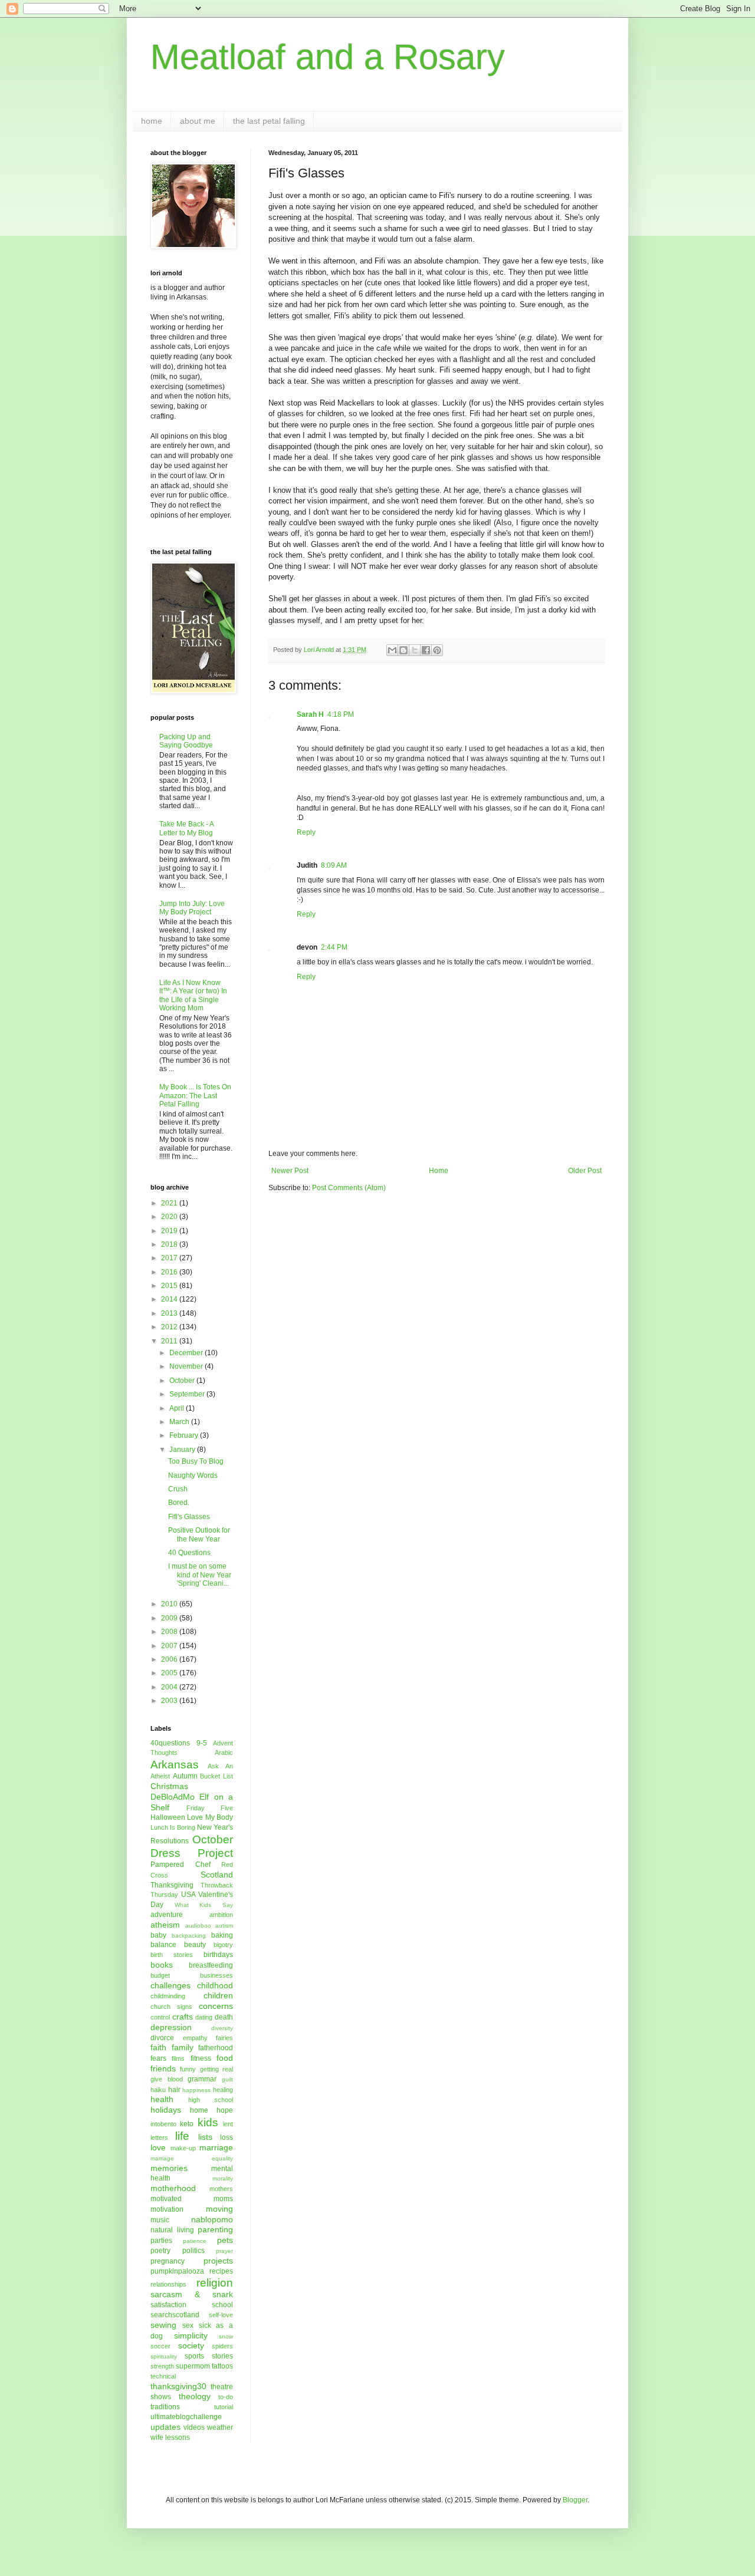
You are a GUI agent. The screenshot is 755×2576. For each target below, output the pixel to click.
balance (163, 1945)
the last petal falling (269, 121)
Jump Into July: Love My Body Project (192, 908)
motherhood (173, 2188)
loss (226, 2137)
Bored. (179, 1503)
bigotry (223, 1945)
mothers (221, 2189)
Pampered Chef (180, 1865)
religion (215, 2283)
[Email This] (392, 650)
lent (228, 2124)
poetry (160, 2251)
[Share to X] (415, 650)
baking (222, 1935)
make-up (183, 2148)
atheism (165, 1925)
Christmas (169, 1786)
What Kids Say (204, 1905)
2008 (170, 1632)
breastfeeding (211, 1965)
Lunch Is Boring (173, 1827)
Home (439, 1171)
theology (195, 2396)
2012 (170, 1327)
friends (163, 2068)
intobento (163, 2124)
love (158, 2147)
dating (204, 2017)
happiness (196, 2090)
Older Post (585, 1171)
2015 (170, 1286)
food (225, 2058)
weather (220, 2427)
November (187, 1366)
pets (225, 2240)
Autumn (185, 1776)
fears (158, 2058)
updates (165, 2427)
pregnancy (168, 2261)
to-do (226, 2397)
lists (205, 2137)
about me (198, 121)
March (180, 1422)
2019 (170, 1231)
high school (211, 2100)
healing (223, 2090)
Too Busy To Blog (196, 1461)
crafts (183, 2017)
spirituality (164, 2356)
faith (158, 2047)
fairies (224, 2038)
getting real (216, 2069)
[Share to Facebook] (426, 650)
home (152, 121)
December (187, 1353)
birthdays (218, 1955)
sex (188, 2325)
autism (224, 1926)
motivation (167, 2209)
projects (218, 2261)
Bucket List (216, 1776)
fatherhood (216, 2048)
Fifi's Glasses (189, 1517)
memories (169, 2168)
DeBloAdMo (173, 1797)
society (191, 2346)
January (183, 1450)
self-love (221, 2315)
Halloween (168, 1817)
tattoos (222, 2366)
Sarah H (310, 714)
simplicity (191, 2335)
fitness (201, 2058)
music (160, 2220)
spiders (222, 2346)
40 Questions (189, 1553)
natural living (172, 2230)
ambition (221, 1915)
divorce (162, 2038)
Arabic (224, 1753)
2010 (170, 1604)
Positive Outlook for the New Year (199, 1534)
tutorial (224, 2407)
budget (160, 1975)
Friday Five (210, 1808)
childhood (215, 1985)
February (185, 1435)
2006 (170, 1659)
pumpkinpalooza (177, 2271)
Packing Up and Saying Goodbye (186, 741)
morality (223, 2178)
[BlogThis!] (403, 650)
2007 (170, 1646)
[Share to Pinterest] (437, 650)
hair (174, 2090)
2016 (170, 1272)
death (224, 2017)
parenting (215, 2229)
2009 (170, 1618)
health (162, 2099)
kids (208, 2122)
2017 (170, 1258)
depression (171, 2027)
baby (158, 1935)
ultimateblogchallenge (186, 2417)
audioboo (198, 1926)
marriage (216, 2147)
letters (159, 2137)
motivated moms (192, 2199)
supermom (193, 2366)
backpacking (189, 1936)
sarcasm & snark (192, 2294)
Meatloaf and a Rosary (328, 57)
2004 (170, 1687)
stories (222, 2356)
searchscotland (175, 2315)
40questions (170, 1743)
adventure (167, 1915)
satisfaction (168, 2305)
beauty (195, 1945)
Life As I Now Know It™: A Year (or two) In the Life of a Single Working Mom (193, 995)
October (183, 1381)
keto (187, 2124)
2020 (170, 1217)
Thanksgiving (172, 1885)
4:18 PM (341, 714)
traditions (165, 2407)
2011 (170, 1341)
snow (226, 2336)
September (188, 1394)
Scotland (217, 1875)
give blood (167, 2079)
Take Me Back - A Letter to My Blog (186, 828)
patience (195, 2241)
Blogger (575, 2500)
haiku (158, 2090)
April (178, 1408)
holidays (166, 2110)
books (162, 1965)
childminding (168, 1996)
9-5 (202, 1743)
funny (188, 2069)
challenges (170, 1985)
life (182, 2136)
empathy (195, 2038)
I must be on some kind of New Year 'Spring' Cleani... (200, 1575)
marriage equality (192, 2158)
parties (161, 2241)
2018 (170, 1244)
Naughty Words (193, 1475)
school (222, 2305)
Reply (306, 832)
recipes (221, 2271)
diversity (222, 2028)
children (218, 1995)
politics (193, 2251)
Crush (178, 1489)
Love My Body (210, 1817)
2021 (170, 1203)
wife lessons (170, 2437)
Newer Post (290, 1171)
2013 (170, 1313)
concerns (216, 2006)
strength (162, 2366)
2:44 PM (334, 947)
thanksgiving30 (178, 2386)
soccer (160, 2346)
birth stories (172, 1955)
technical (163, 2376)
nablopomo (212, 2219)
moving (219, 2209)
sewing (163, 2325)
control (160, 2017)
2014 (170, 1299)
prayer (224, 2251)
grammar (202, 2079)
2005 (170, 1673)
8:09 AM (334, 865)
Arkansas (175, 1765)
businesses (216, 1975)
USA (188, 1895)
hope (225, 2110)
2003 (170, 1701)
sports (194, 2356)
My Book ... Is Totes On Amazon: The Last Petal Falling (195, 1096)
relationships (168, 2284)
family (183, 2047)
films (178, 2058)
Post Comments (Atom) (349, 1188)
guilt (227, 2079)
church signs (171, 2007)
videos (194, 2427)
